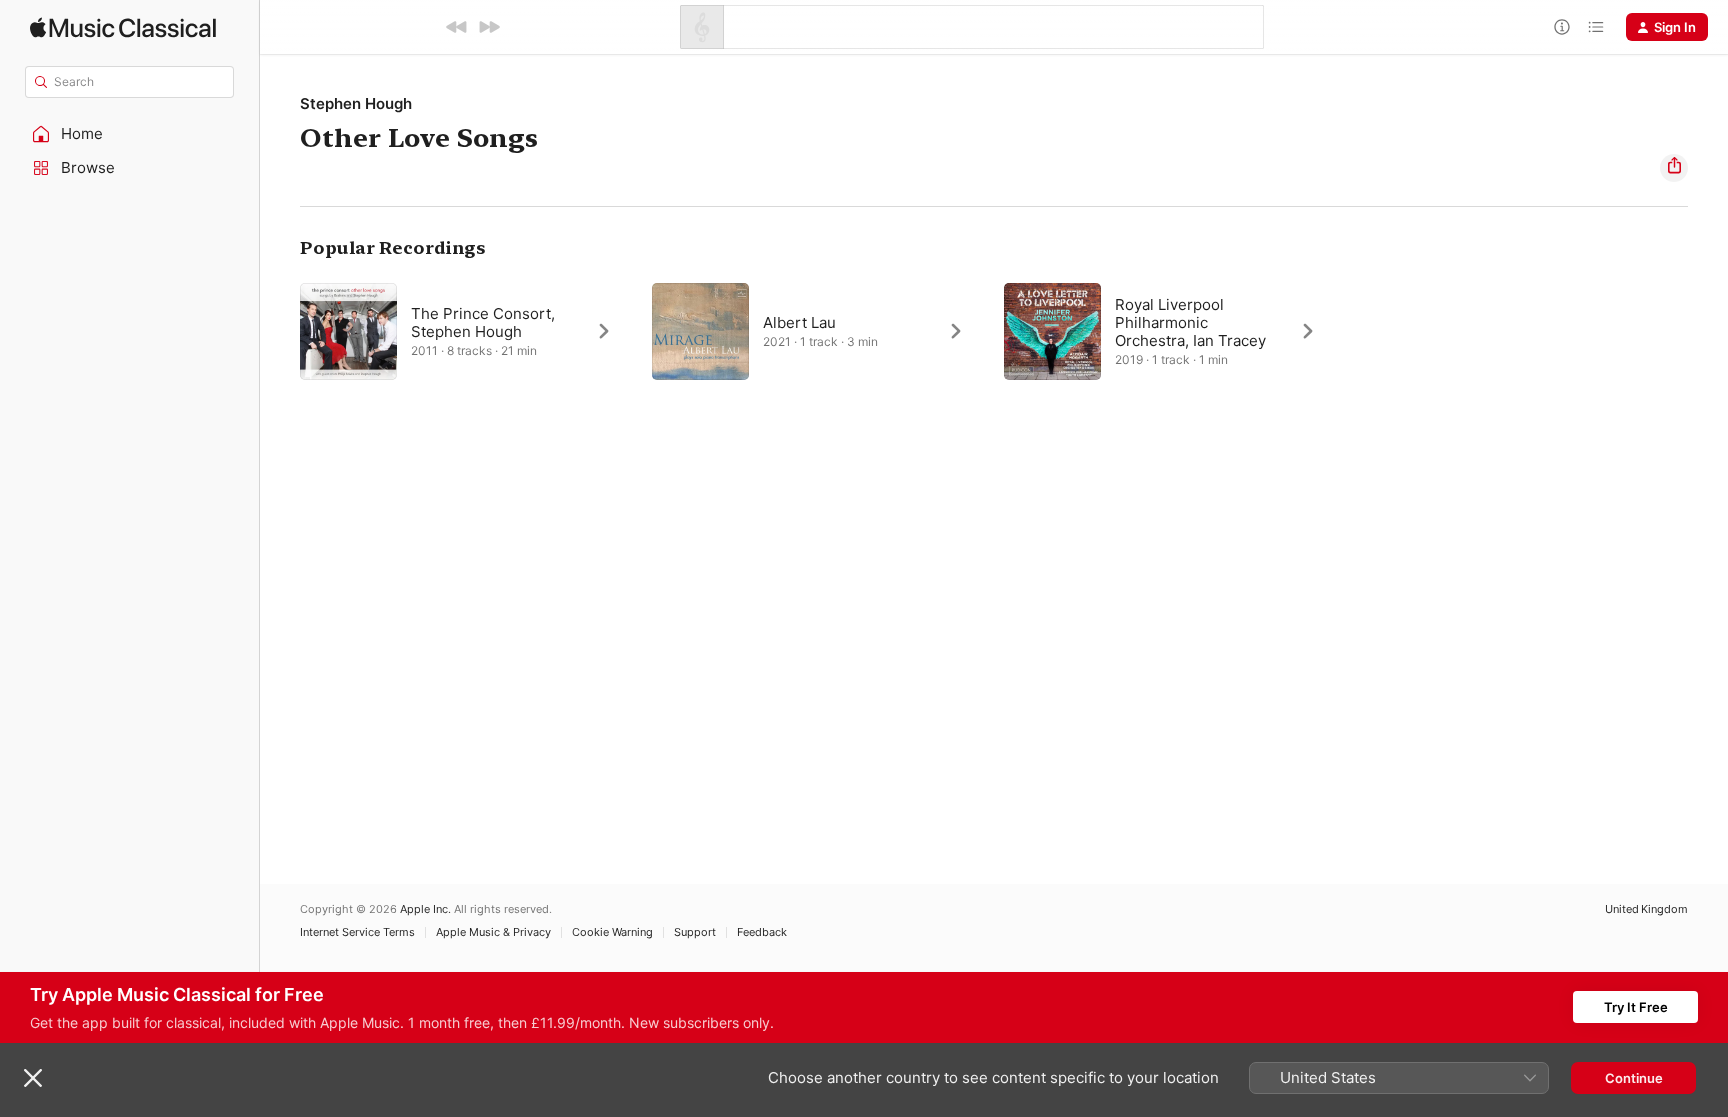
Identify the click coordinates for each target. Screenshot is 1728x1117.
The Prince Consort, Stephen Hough (483, 322)
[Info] (1562, 27)
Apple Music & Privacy (493, 932)
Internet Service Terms (357, 932)
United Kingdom (1646, 909)
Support (695, 932)
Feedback (762, 932)
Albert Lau (799, 322)
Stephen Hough (356, 103)
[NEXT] (489, 27)
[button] (130, 134)
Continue (1634, 1078)
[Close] (33, 1078)
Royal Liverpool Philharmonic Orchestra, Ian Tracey (1190, 322)
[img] (123, 27)
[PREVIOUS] (457, 27)
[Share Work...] (1674, 168)
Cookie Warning (612, 932)
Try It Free (1636, 1007)
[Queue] (1596, 27)
